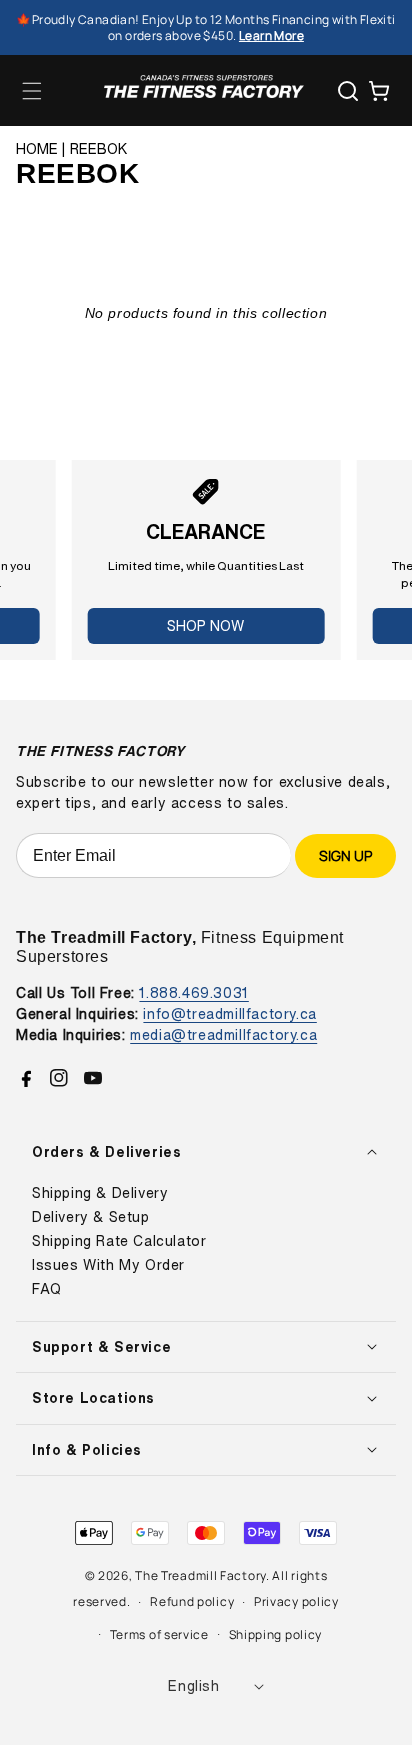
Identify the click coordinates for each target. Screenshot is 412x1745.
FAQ (47, 1289)
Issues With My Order (108, 1265)
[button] (32, 91)
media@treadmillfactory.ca (223, 1034)
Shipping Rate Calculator (119, 1241)
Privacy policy (296, 1601)
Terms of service (159, 1634)
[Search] (348, 91)
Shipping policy (276, 1634)
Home (37, 149)
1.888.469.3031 (193, 992)
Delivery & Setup (91, 1217)
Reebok (99, 149)
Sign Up (345, 855)
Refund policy (192, 1601)
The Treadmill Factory (200, 1575)
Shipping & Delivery (100, 1193)
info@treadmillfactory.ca (229, 1013)
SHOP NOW (205, 625)
